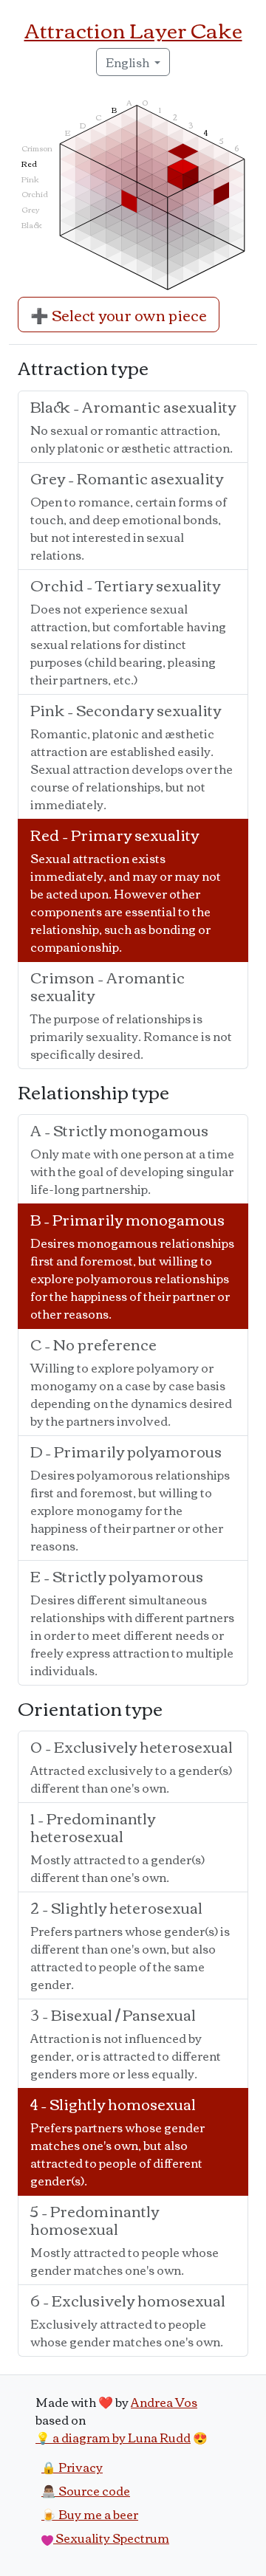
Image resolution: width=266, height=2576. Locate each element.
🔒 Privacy (72, 2467)
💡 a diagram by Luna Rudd (113, 2437)
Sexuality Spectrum (111, 2538)
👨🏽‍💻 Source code (86, 2490)
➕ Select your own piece (119, 314)
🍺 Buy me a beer (90, 2514)
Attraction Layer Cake (133, 29)
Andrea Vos (164, 2402)
